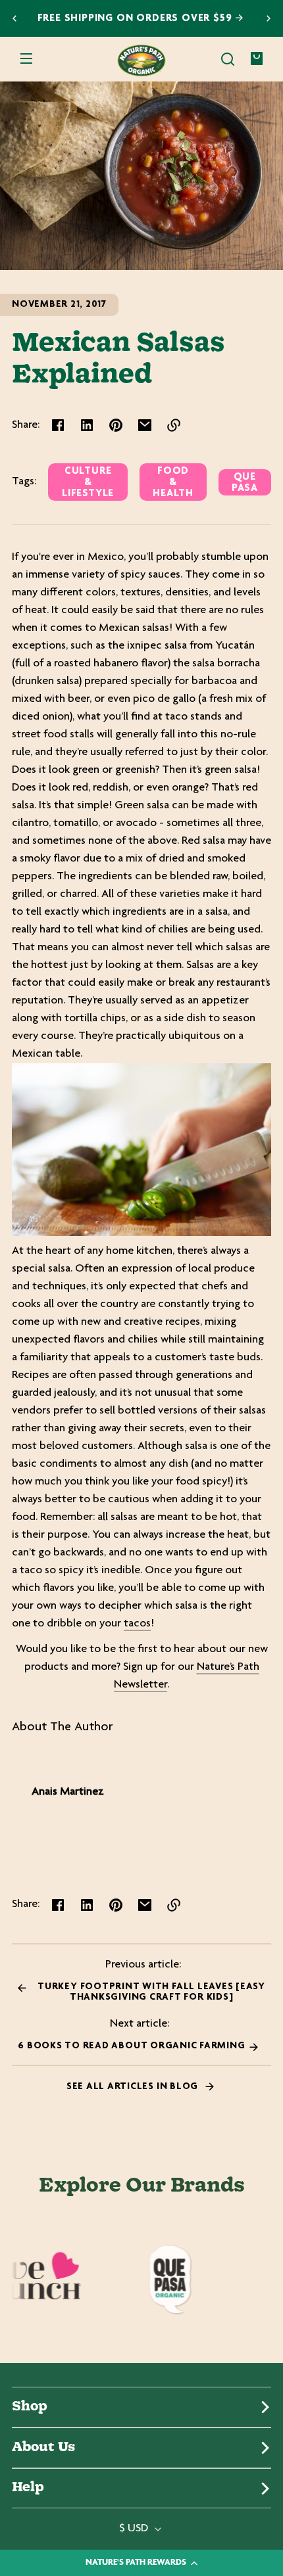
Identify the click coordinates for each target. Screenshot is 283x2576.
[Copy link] (174, 425)
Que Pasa (245, 483)
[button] (228, 59)
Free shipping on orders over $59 (137, 19)
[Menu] (26, 59)
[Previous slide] (14, 18)
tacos (137, 1624)
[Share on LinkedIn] (87, 425)
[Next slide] (269, 18)
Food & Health (173, 483)
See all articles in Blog (134, 2087)
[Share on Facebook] (58, 425)
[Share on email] (145, 425)
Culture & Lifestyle (88, 483)
